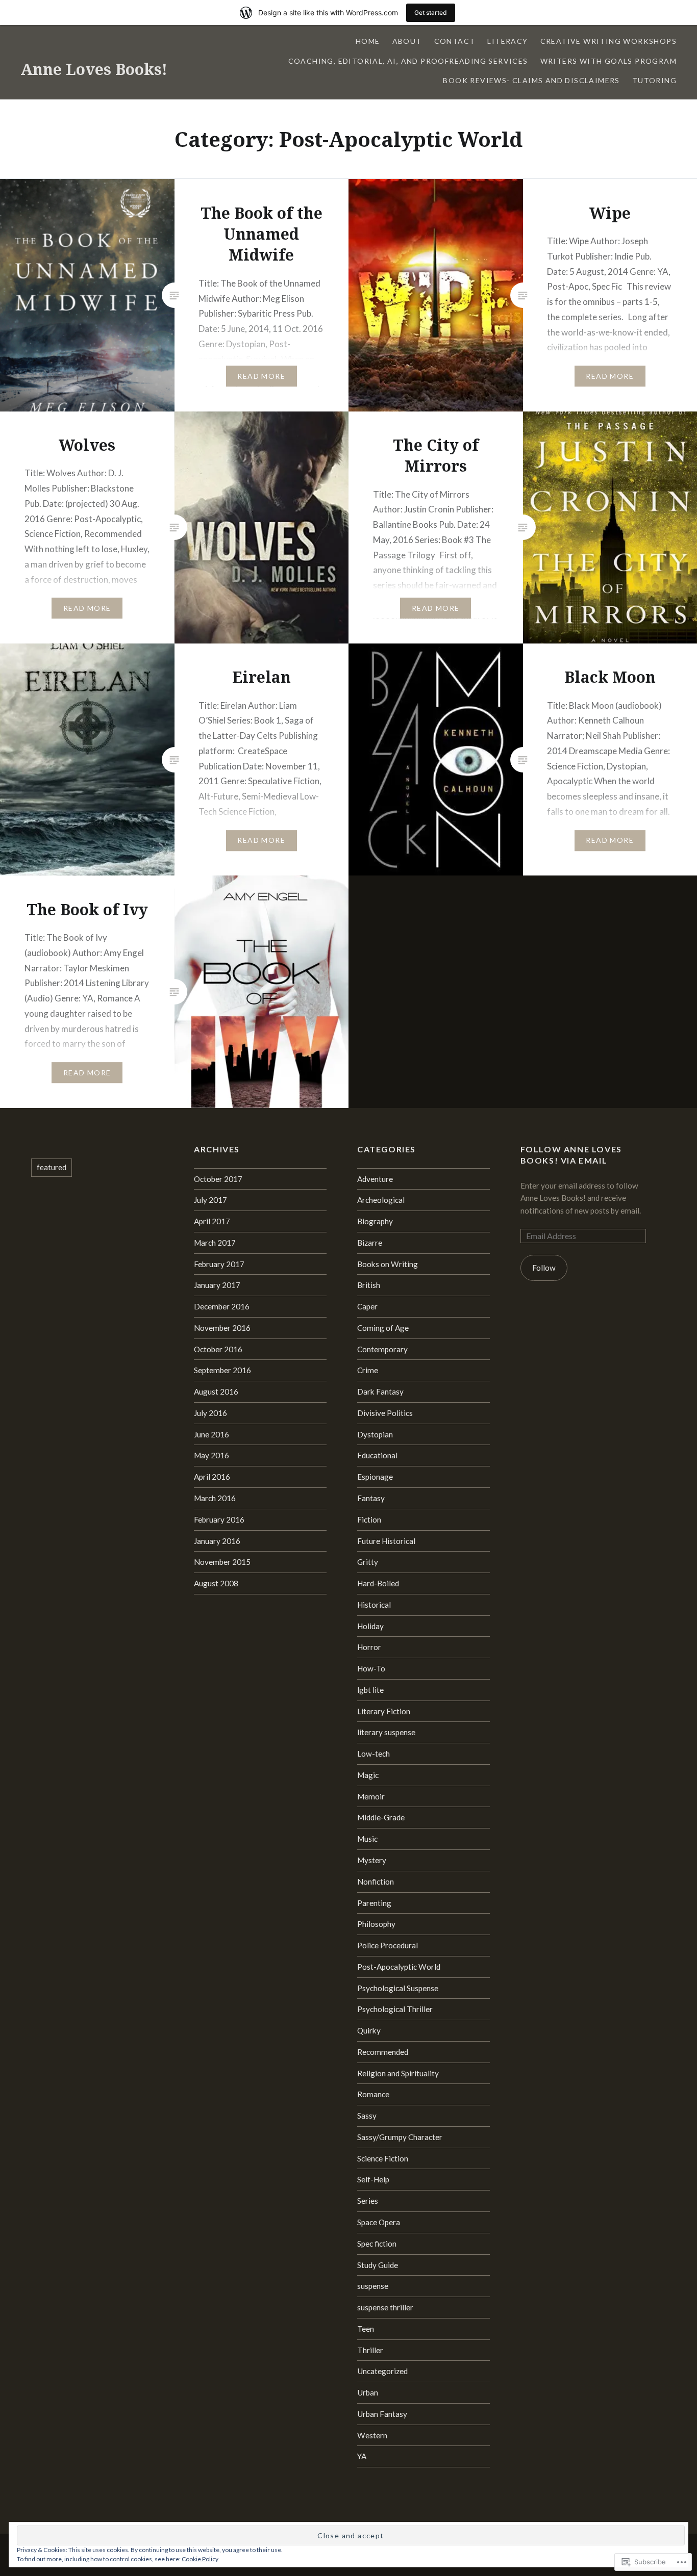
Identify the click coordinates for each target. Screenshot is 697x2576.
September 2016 (222, 1370)
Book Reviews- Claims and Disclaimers (531, 80)
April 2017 (212, 1221)
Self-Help (373, 2179)
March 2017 (215, 1243)
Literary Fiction (384, 1711)
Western (372, 2435)
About (407, 41)
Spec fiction (377, 2244)
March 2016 (215, 1498)
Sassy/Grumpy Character (400, 2137)
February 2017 (219, 1264)
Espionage (375, 1477)
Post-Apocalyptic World (399, 1967)
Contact (455, 41)
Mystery (372, 1860)
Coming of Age (383, 1328)
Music (367, 1839)
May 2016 (211, 1455)
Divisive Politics (385, 1413)
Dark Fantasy (380, 1392)
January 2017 (217, 1285)
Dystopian (375, 1434)
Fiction (369, 1519)
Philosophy (376, 1924)
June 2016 (211, 1434)
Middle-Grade (381, 1817)
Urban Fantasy (382, 2414)
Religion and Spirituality (398, 2073)
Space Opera (379, 2222)
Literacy (507, 41)
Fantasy (371, 1498)
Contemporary (382, 1349)
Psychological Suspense (398, 1988)
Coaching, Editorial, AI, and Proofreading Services (408, 61)
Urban (368, 2392)
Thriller (370, 2350)
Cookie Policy (200, 2559)
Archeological (381, 1200)
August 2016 (216, 1392)
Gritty (368, 1562)
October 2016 (218, 1349)
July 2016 (210, 1413)
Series (368, 2201)
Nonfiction (376, 1882)
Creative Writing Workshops (608, 41)
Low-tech (374, 1754)
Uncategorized (382, 2371)
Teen (366, 2329)
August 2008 (216, 1583)
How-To (371, 1668)
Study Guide (378, 2265)
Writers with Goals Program (608, 61)
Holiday (370, 1626)
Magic (368, 1775)
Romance (373, 2094)
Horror (369, 1647)
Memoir (371, 1796)
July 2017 (210, 1200)
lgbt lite (370, 1690)
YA (362, 2456)
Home (368, 41)
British (369, 1285)
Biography (375, 1221)
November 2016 (222, 1328)
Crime (368, 1370)
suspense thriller (385, 2307)
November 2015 (222, 1562)
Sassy (367, 2116)
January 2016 (217, 1541)
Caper (367, 1306)
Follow (544, 1268)
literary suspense (386, 1732)
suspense (373, 2286)
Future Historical (386, 1541)
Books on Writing (388, 1264)
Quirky (369, 2030)
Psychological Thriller (395, 2009)
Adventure (375, 1179)
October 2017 (218, 1179)
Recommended (383, 2052)
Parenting (374, 1903)
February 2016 (219, 1519)
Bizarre (370, 1243)
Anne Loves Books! (94, 69)
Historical (374, 1605)
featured (52, 1167)
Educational (377, 1455)
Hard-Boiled (378, 1583)
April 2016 (212, 1477)
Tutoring (654, 80)
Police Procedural (388, 1945)
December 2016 (222, 1306)
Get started (431, 12)
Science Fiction (383, 2158)
